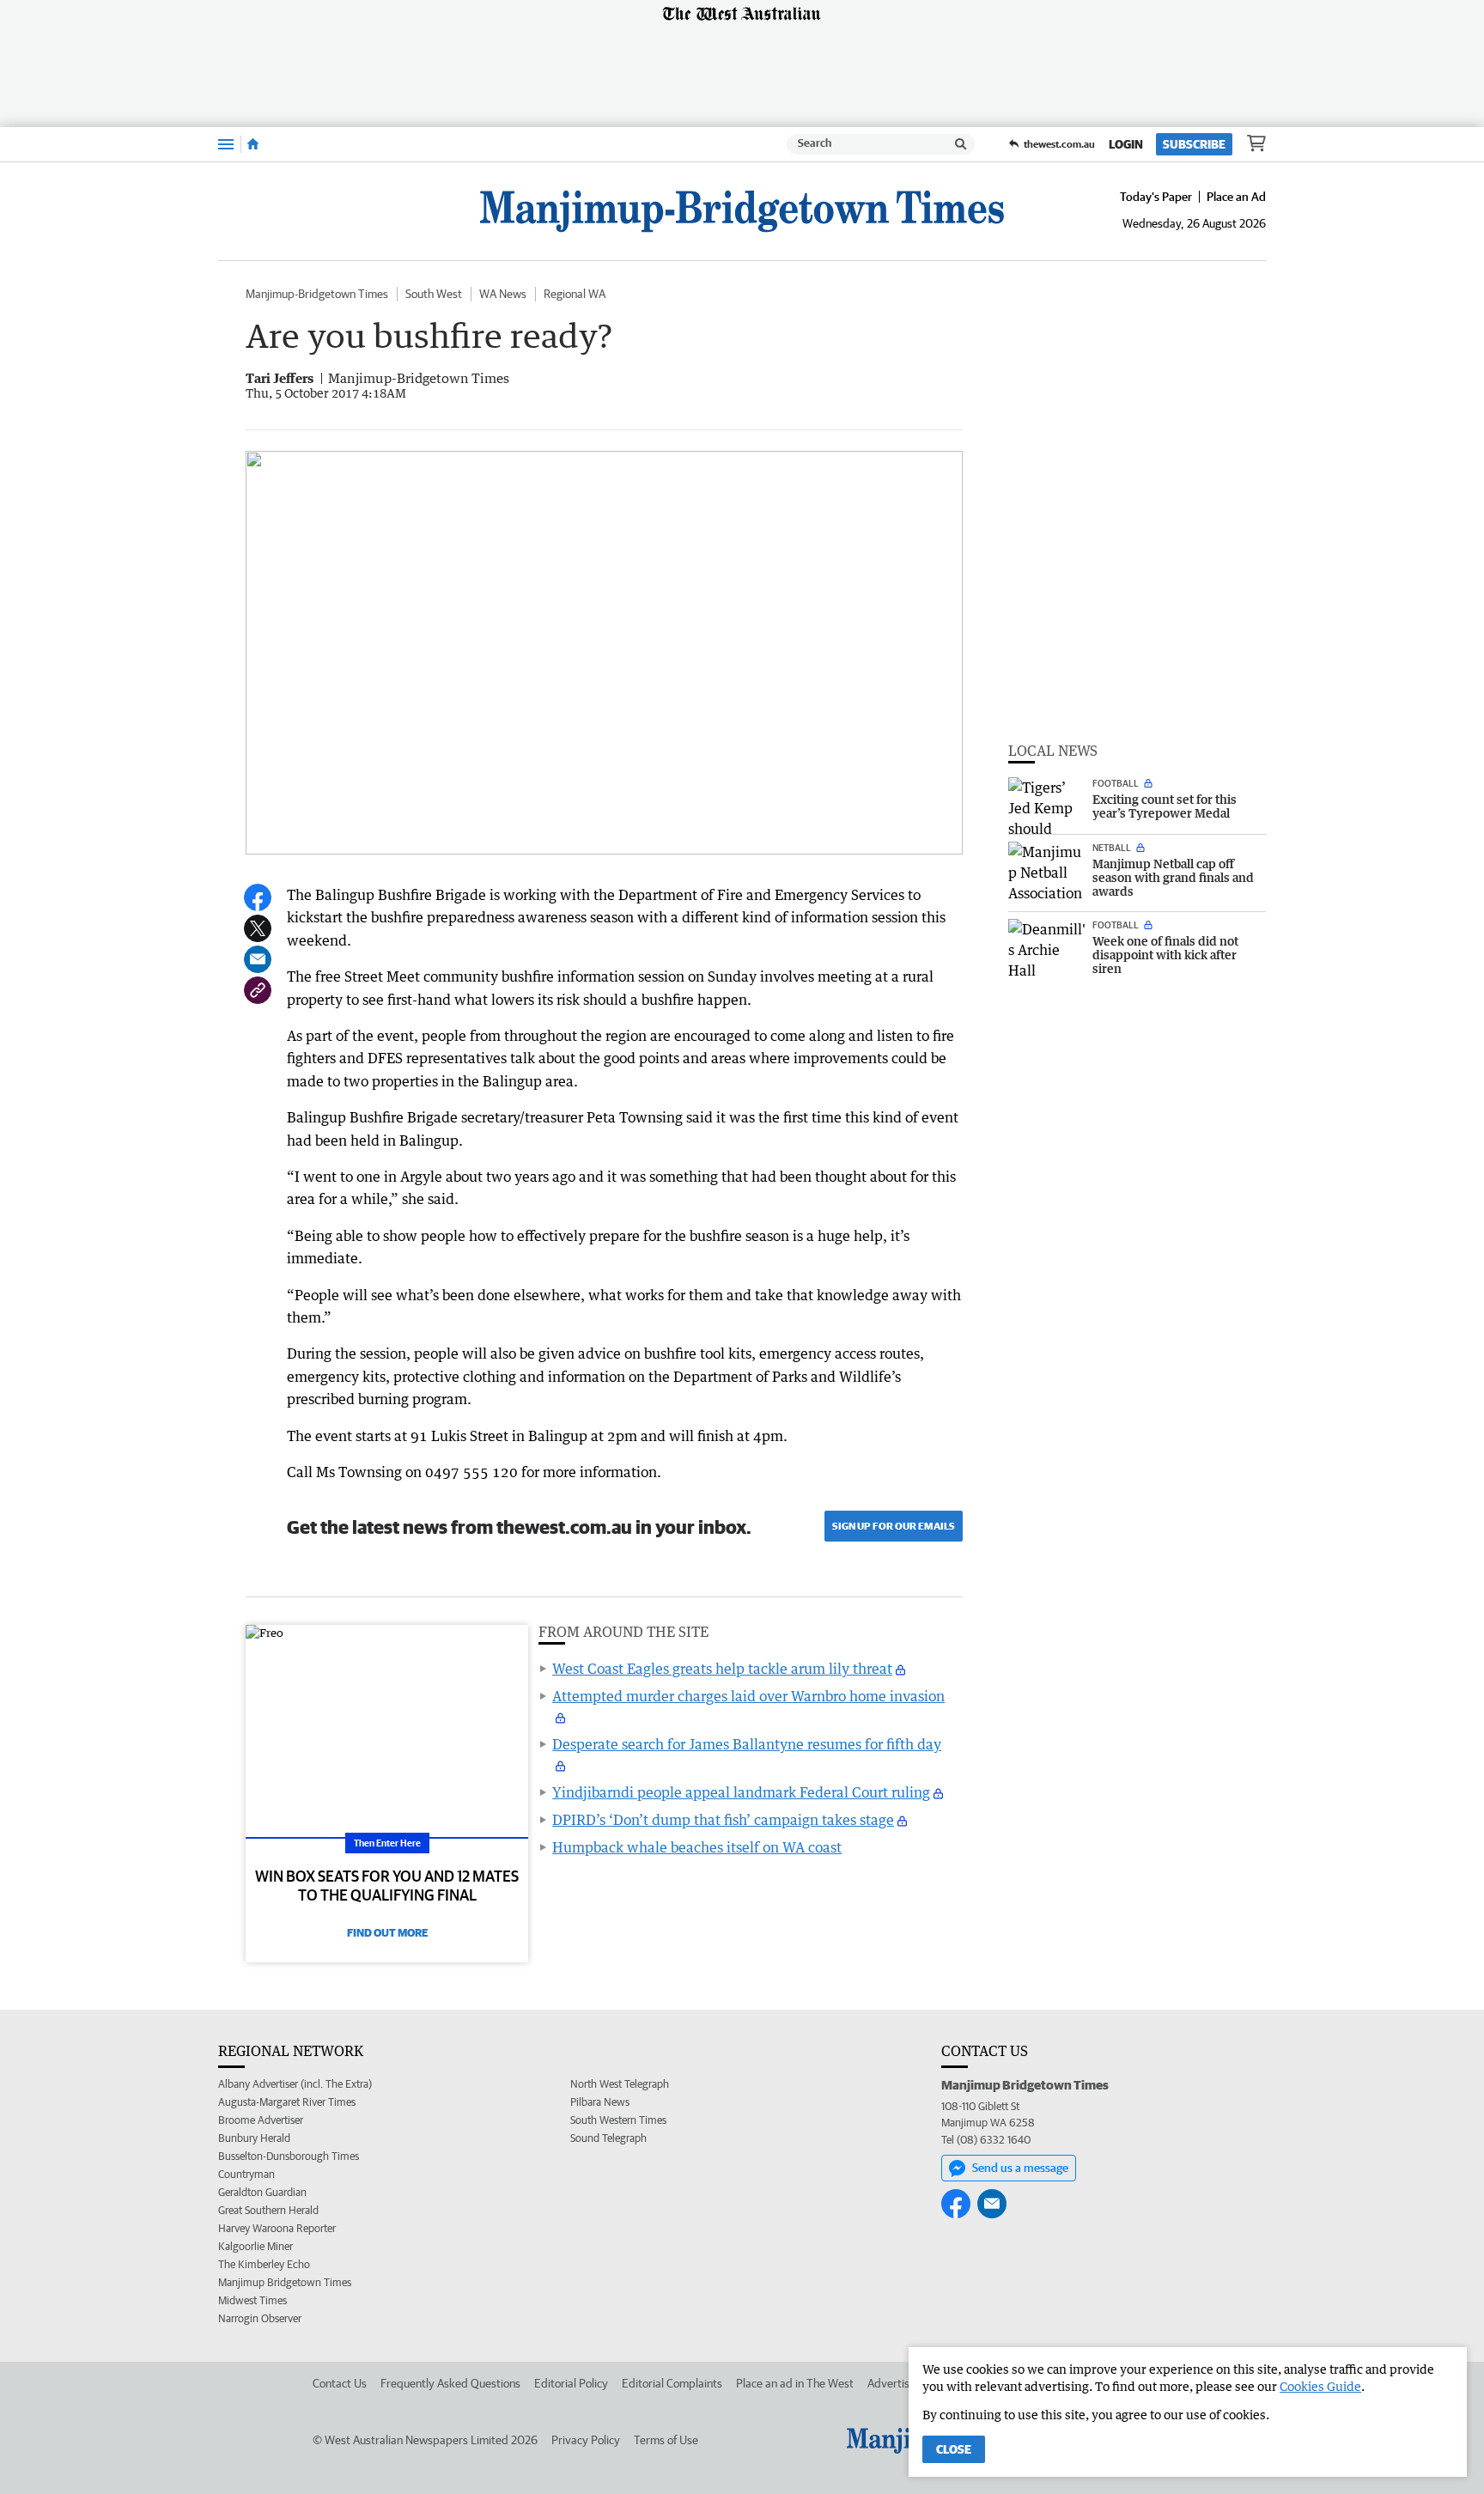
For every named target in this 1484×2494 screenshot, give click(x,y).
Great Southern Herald (268, 2210)
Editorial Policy (571, 2383)
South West (434, 294)
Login (1126, 144)
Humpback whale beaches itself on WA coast (697, 1847)
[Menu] (226, 144)
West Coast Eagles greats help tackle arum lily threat (722, 1669)
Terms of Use (666, 2440)
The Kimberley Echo (264, 2264)
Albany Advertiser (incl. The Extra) (295, 2084)
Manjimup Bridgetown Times (285, 2282)
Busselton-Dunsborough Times (289, 2156)
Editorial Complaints (672, 2383)
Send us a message (1020, 2168)
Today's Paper (1156, 197)
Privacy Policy (586, 2440)
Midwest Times (252, 2300)
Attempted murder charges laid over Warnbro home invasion (748, 1696)
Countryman (246, 2174)
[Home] (253, 144)
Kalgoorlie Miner (255, 2246)
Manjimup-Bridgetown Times (317, 294)
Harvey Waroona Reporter (277, 2228)
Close (954, 2449)
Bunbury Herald (254, 2138)
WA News (503, 294)
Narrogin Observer (260, 2318)
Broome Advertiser (261, 2120)
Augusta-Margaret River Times (287, 2102)
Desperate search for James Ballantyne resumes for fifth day (747, 1744)
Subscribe (1194, 144)
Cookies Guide (1320, 2386)
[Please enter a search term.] (961, 144)
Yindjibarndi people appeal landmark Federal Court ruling (741, 1792)
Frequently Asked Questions (450, 2383)
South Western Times (618, 2120)
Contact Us (340, 2383)
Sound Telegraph (608, 2138)
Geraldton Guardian (262, 2192)
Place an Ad (1236, 197)
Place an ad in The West (795, 2383)
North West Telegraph (620, 2084)
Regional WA (575, 294)
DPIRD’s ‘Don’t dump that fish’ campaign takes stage (723, 1820)
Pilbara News (600, 2102)
